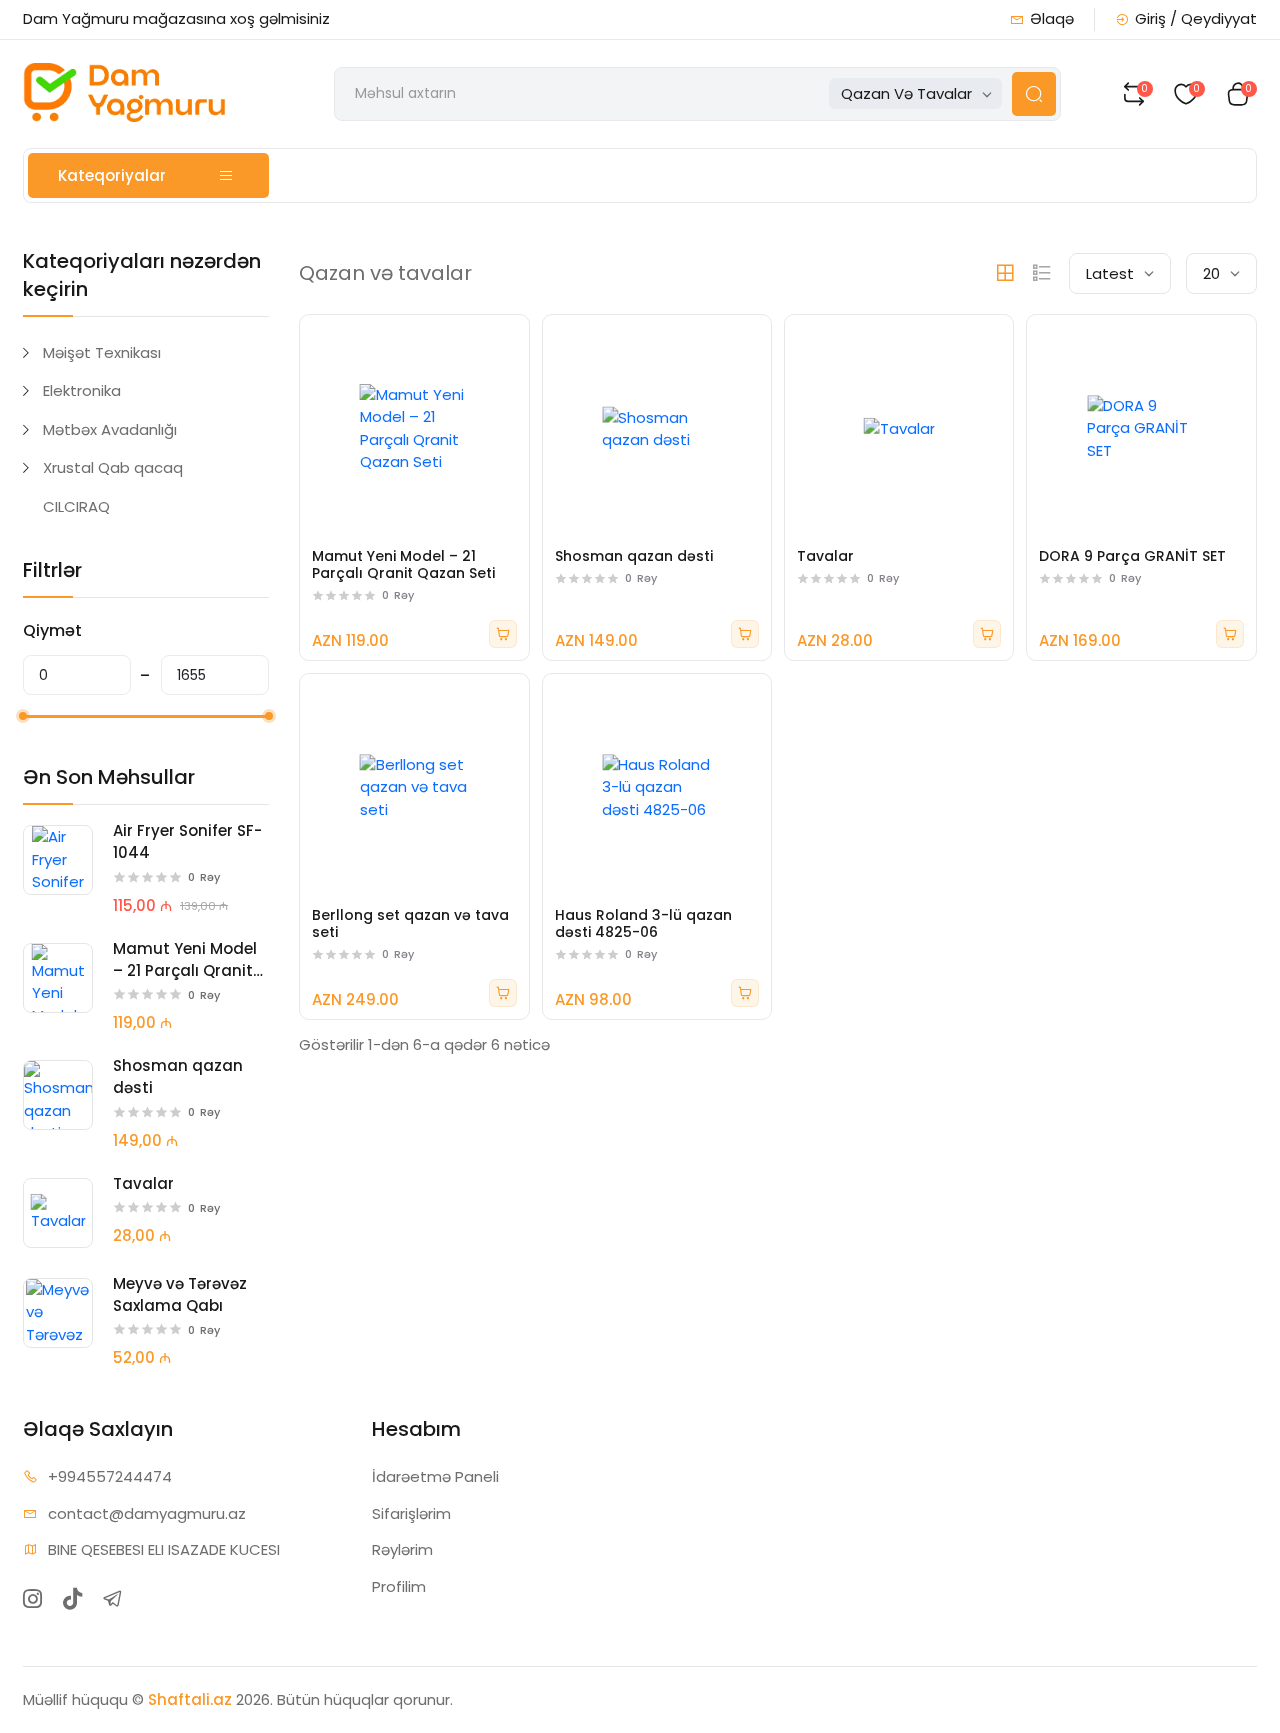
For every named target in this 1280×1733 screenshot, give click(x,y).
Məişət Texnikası (102, 352)
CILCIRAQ (76, 506)
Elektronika (82, 390)
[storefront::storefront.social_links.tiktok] (72, 1598)
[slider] (23, 716)
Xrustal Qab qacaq (113, 467)
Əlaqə (1052, 18)
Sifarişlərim (411, 1513)
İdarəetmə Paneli (435, 1476)
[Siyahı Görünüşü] (1042, 273)
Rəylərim (402, 1549)
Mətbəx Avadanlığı (110, 429)
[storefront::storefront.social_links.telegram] (112, 1598)
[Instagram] (32, 1598)
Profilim (399, 1586)
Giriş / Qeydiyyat (1196, 18)
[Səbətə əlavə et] (503, 634)
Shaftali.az (190, 1699)
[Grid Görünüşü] (1005, 273)
